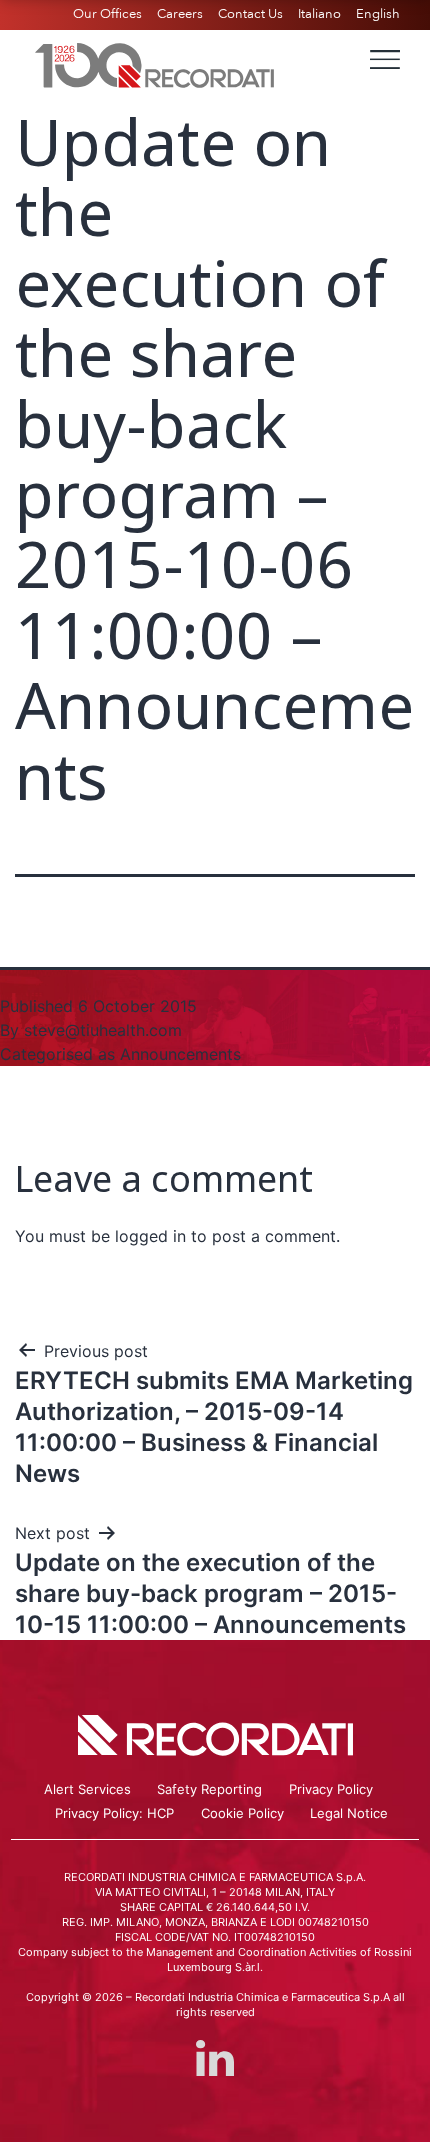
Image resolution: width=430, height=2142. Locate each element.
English (378, 14)
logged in (150, 1236)
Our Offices (107, 14)
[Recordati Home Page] (155, 63)
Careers (180, 14)
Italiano (319, 14)
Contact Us (250, 14)
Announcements (180, 1054)
